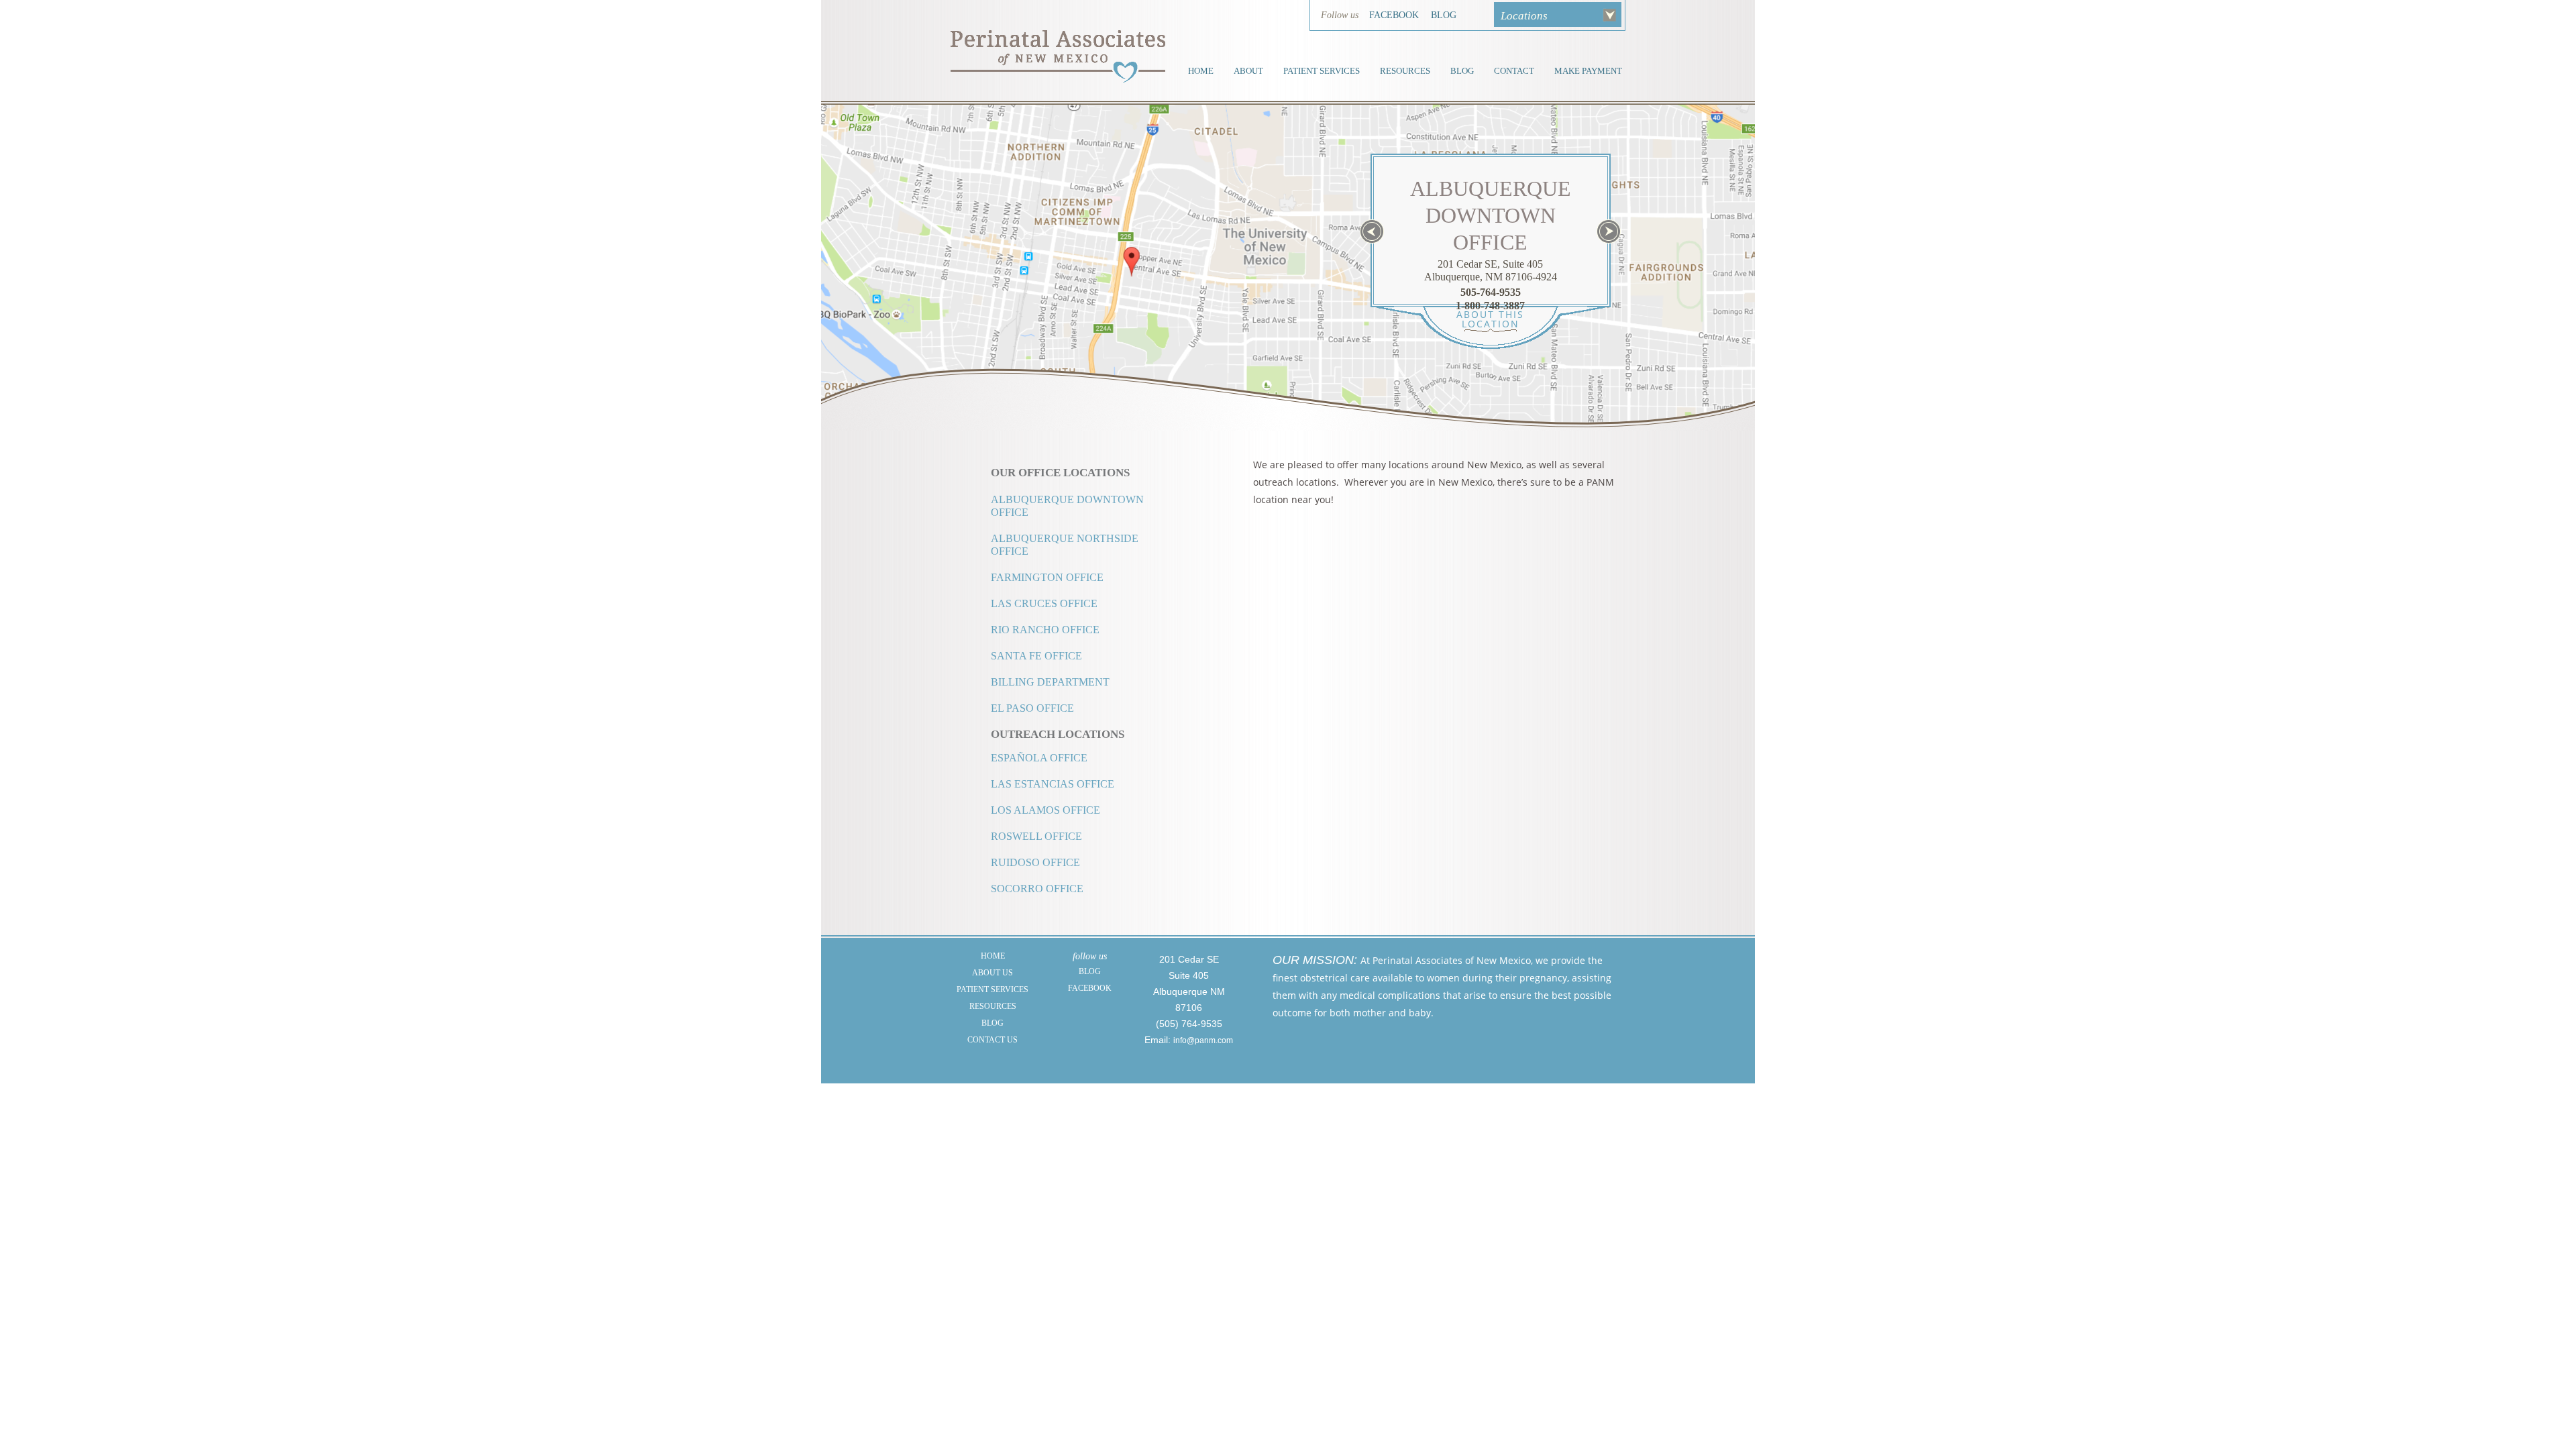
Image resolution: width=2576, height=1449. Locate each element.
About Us (992, 973)
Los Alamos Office (1045, 810)
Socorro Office (1037, 889)
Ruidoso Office (1035, 862)
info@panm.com (1203, 1040)
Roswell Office (1036, 836)
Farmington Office (1047, 577)
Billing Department (1050, 682)
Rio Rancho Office (1045, 630)
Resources (1405, 71)
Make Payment (1588, 71)
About (1248, 71)
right (1609, 231)
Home (1201, 71)
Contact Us (992, 1040)
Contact (1514, 71)
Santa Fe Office (1036, 656)
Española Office (1039, 758)
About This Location (1490, 319)
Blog (1444, 15)
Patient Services (1322, 71)
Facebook (1394, 15)
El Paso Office (1032, 708)
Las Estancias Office (1053, 784)
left (1372, 231)
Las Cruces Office (1044, 603)
